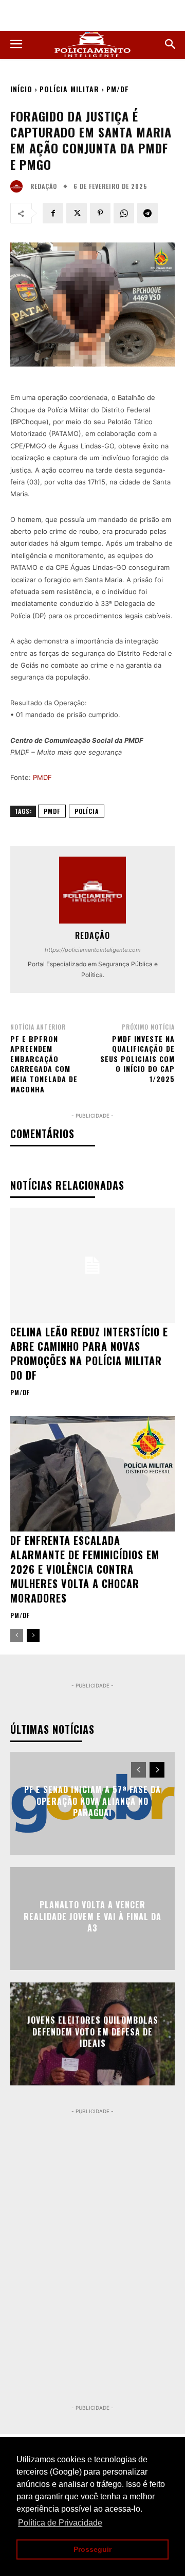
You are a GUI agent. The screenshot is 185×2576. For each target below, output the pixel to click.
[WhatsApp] (124, 213)
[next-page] (33, 1635)
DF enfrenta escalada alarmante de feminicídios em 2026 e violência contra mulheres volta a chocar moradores (85, 1569)
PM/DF (118, 89)
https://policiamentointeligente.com (93, 950)
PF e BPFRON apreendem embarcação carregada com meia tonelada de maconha (44, 1064)
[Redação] (19, 186)
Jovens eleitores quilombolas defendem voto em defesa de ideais (93, 2032)
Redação (44, 186)
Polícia (87, 811)
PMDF (42, 777)
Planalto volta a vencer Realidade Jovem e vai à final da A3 (92, 1917)
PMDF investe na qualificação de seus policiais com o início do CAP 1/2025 (137, 1059)
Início (21, 89)
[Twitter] (77, 213)
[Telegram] (147, 213)
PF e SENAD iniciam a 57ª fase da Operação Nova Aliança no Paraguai (92, 1802)
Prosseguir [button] (92, 2549)
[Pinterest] (100, 213)
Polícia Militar (69, 89)
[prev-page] (17, 1635)
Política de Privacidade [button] (60, 2523)
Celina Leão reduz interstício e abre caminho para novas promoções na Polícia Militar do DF (89, 1353)
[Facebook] (53, 213)
